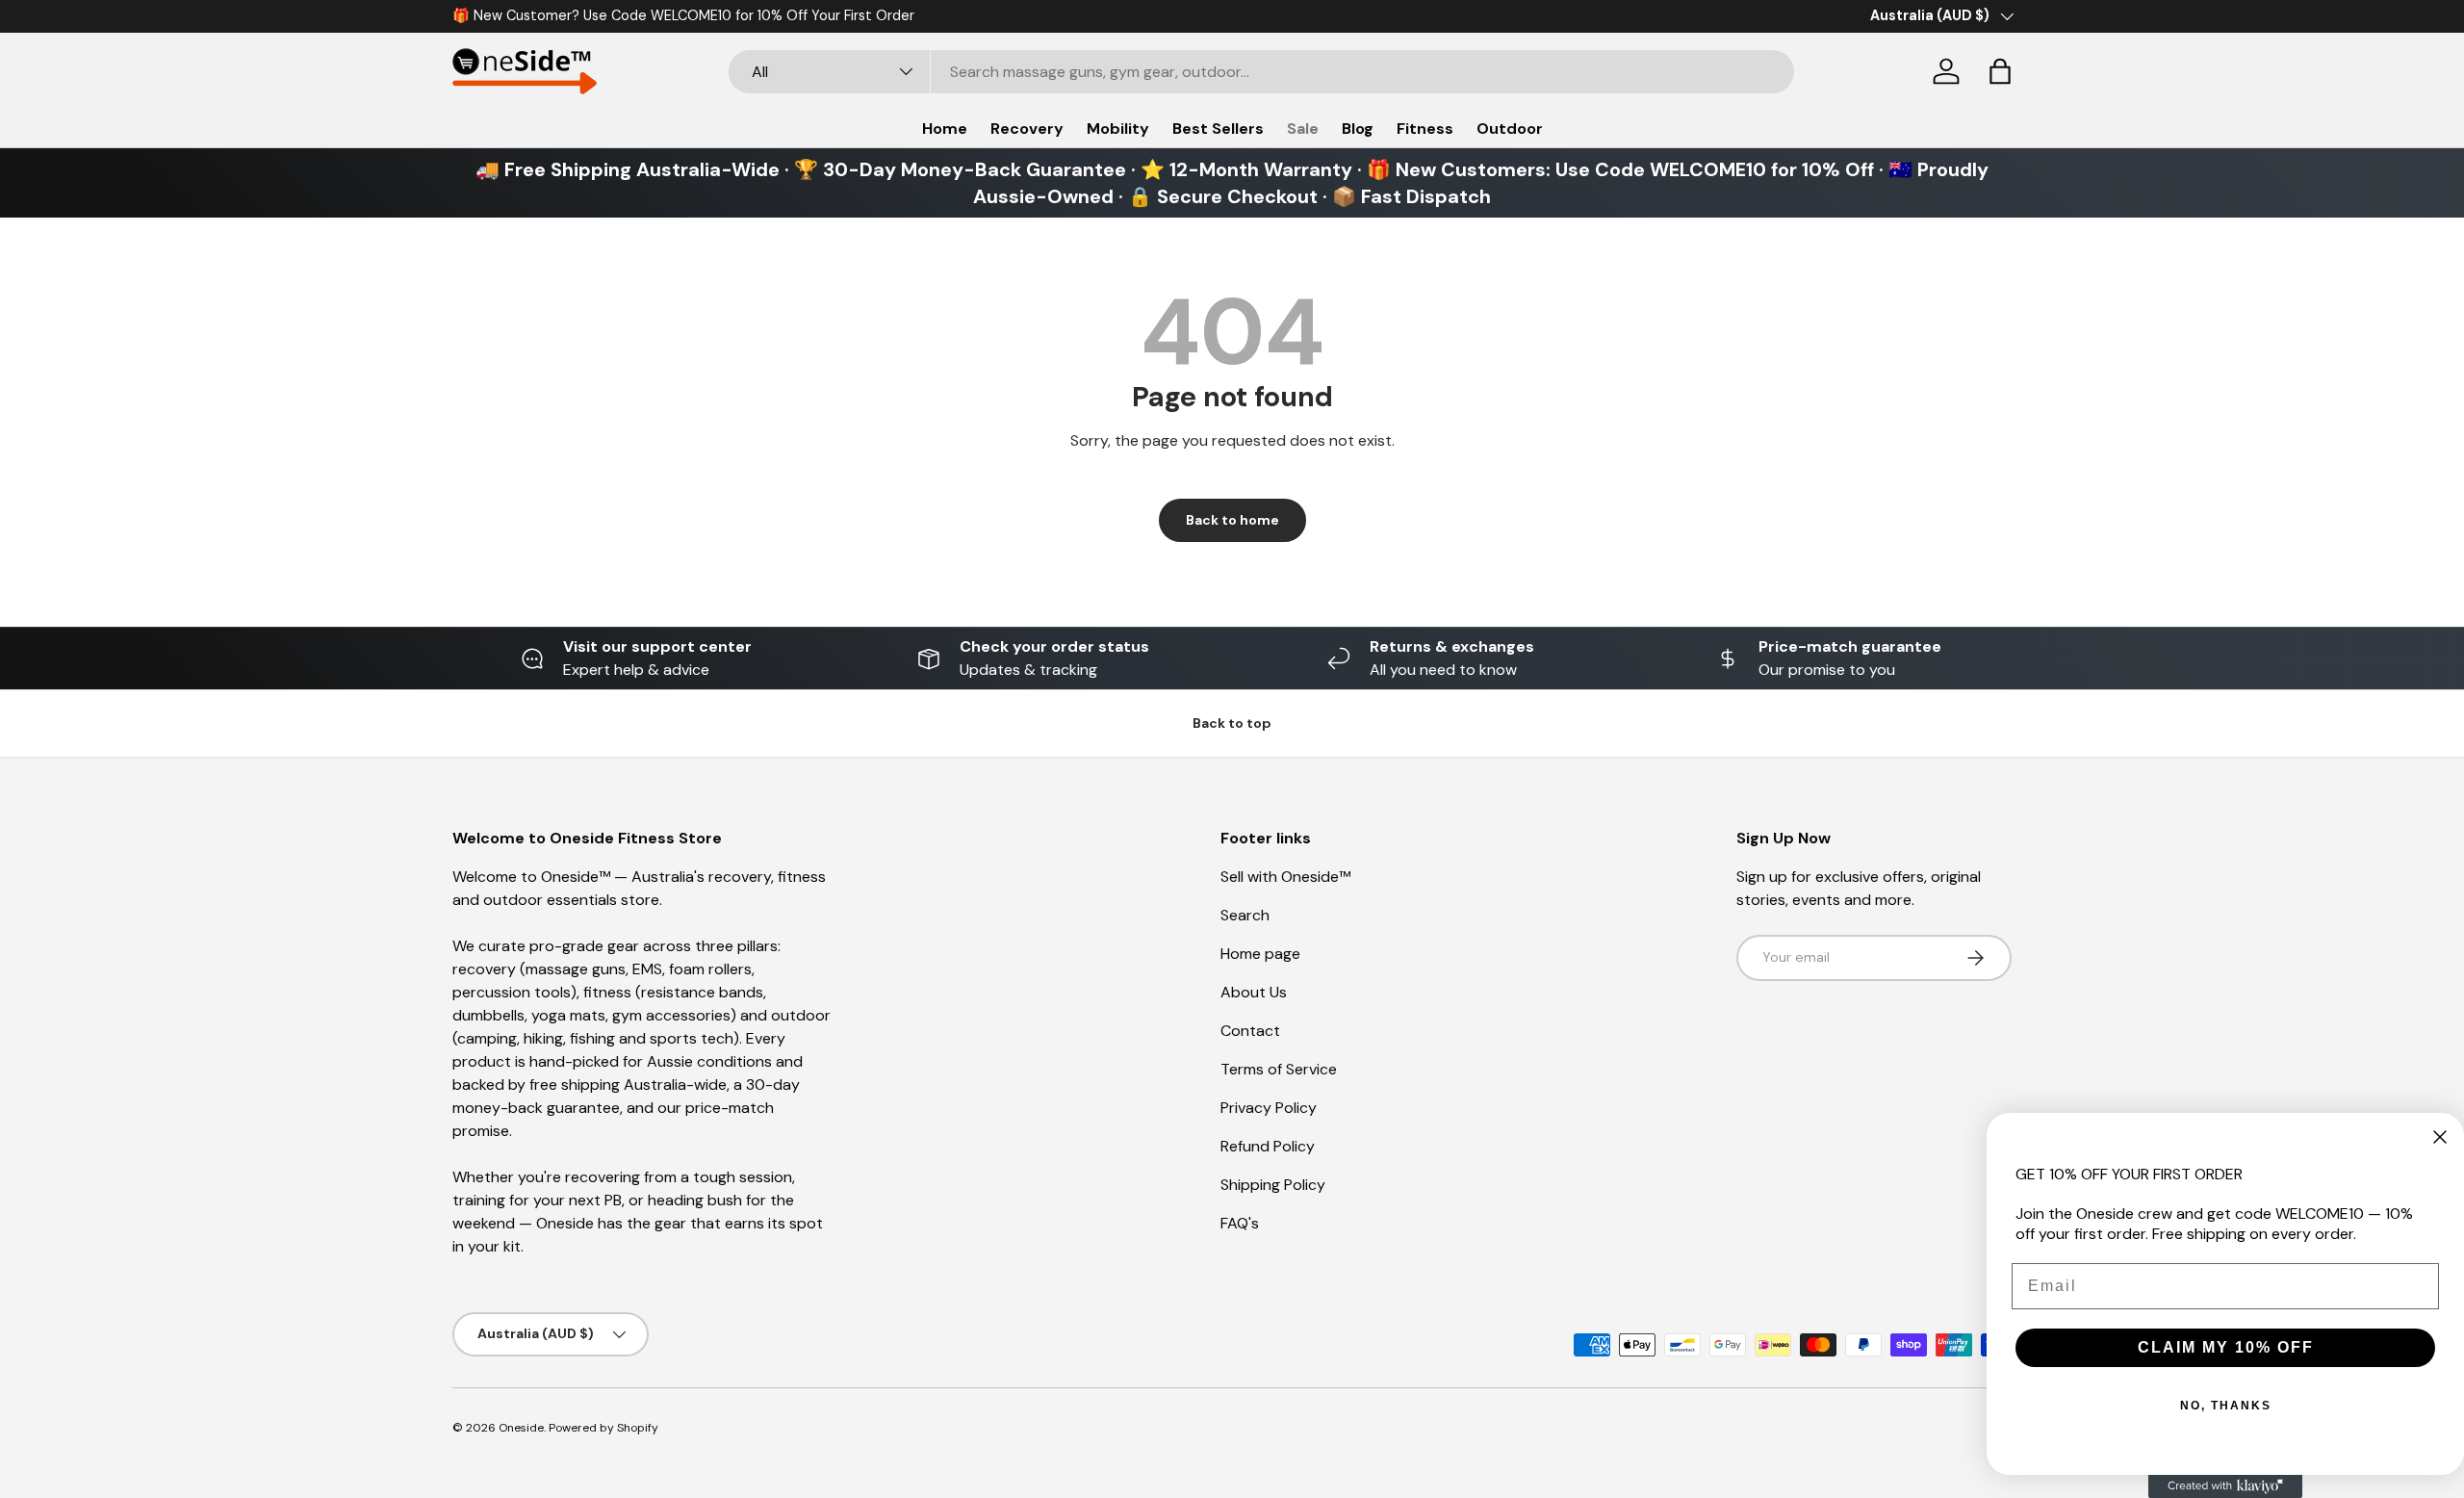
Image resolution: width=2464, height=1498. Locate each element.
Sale (1303, 129)
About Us (1254, 992)
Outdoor (1510, 129)
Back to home (1232, 520)
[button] (2000, 71)
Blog (1358, 129)
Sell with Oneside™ (1285, 877)
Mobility (1118, 129)
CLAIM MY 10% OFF (2226, 1347)
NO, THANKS (2226, 1406)
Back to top (1232, 723)
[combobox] (1261, 72)
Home (945, 129)
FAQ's (1240, 1223)
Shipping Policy (1273, 1185)
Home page (1260, 954)
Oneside (521, 1428)
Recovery (1027, 129)
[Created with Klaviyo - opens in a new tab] (2225, 1486)
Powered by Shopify (603, 1428)
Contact (1250, 1031)
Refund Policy (1268, 1146)
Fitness (1425, 129)
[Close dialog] (2440, 1137)
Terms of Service (1279, 1069)
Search (1245, 915)
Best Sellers (1218, 129)
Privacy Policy (1269, 1108)
